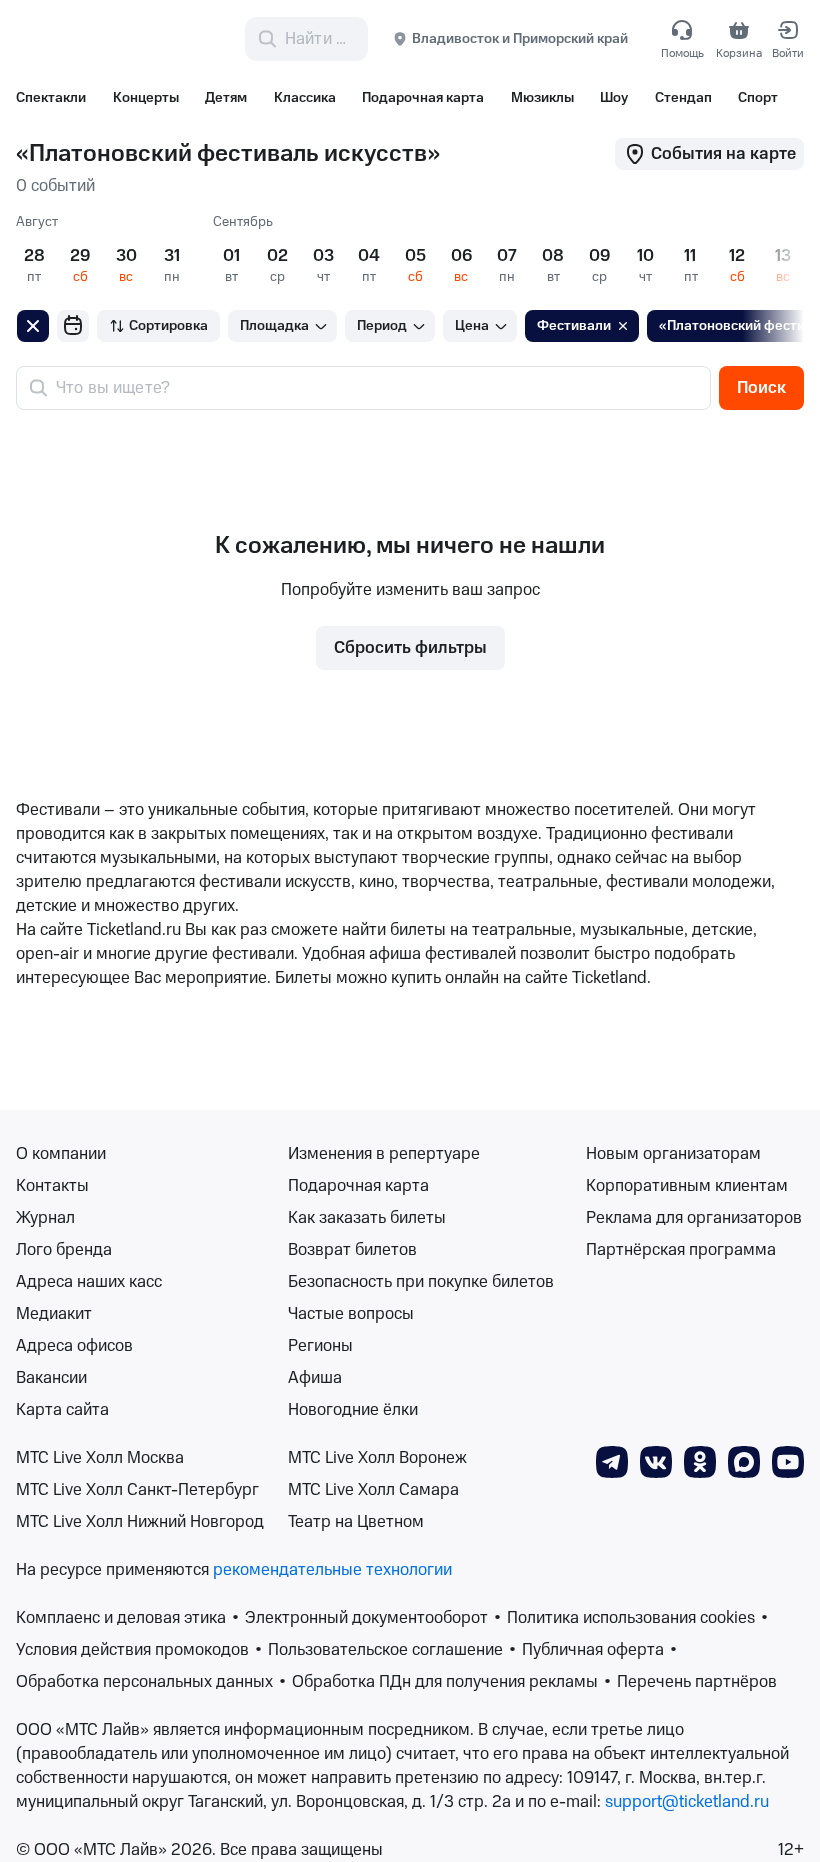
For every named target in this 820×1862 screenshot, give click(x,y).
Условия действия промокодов (132, 1650)
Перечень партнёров (697, 1682)
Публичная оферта (593, 1650)
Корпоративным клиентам (687, 1186)
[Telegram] (612, 1461)
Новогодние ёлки (353, 1410)
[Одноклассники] (700, 1461)
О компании (61, 1154)
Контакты (52, 1186)
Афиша (315, 1378)
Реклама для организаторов (694, 1218)
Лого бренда (64, 1250)
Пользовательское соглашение (385, 1650)
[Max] (744, 1461)
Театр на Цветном (356, 1522)
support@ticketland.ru (687, 1802)
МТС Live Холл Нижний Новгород (140, 1522)
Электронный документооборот (366, 1618)
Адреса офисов (74, 1346)
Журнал (45, 1218)
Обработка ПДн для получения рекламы (445, 1682)
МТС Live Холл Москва (100, 1458)
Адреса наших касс (89, 1282)
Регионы (320, 1346)
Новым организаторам (673, 1154)
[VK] (656, 1461)
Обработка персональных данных (144, 1682)
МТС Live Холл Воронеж (377, 1458)
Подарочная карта (358, 1186)
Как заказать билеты (367, 1218)
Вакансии (51, 1378)
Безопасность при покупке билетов (421, 1282)
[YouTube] (788, 1461)
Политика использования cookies (631, 1618)
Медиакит (54, 1314)
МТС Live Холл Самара (373, 1490)
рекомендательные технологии (332, 1570)
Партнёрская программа (681, 1250)
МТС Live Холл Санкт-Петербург (137, 1490)
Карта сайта (62, 1410)
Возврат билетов (352, 1250)
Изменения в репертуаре (384, 1154)
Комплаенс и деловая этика (121, 1618)
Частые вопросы (351, 1314)
